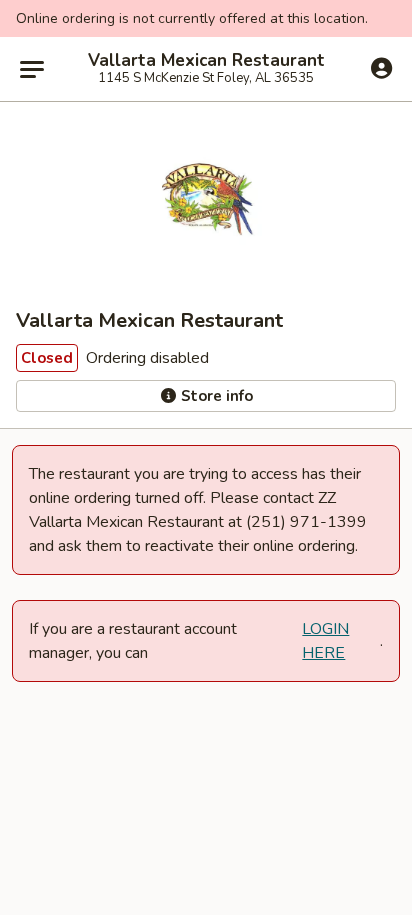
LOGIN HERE (325, 641)
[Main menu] (32, 69)
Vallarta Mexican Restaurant (206, 61)
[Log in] (381, 68)
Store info (215, 396)
